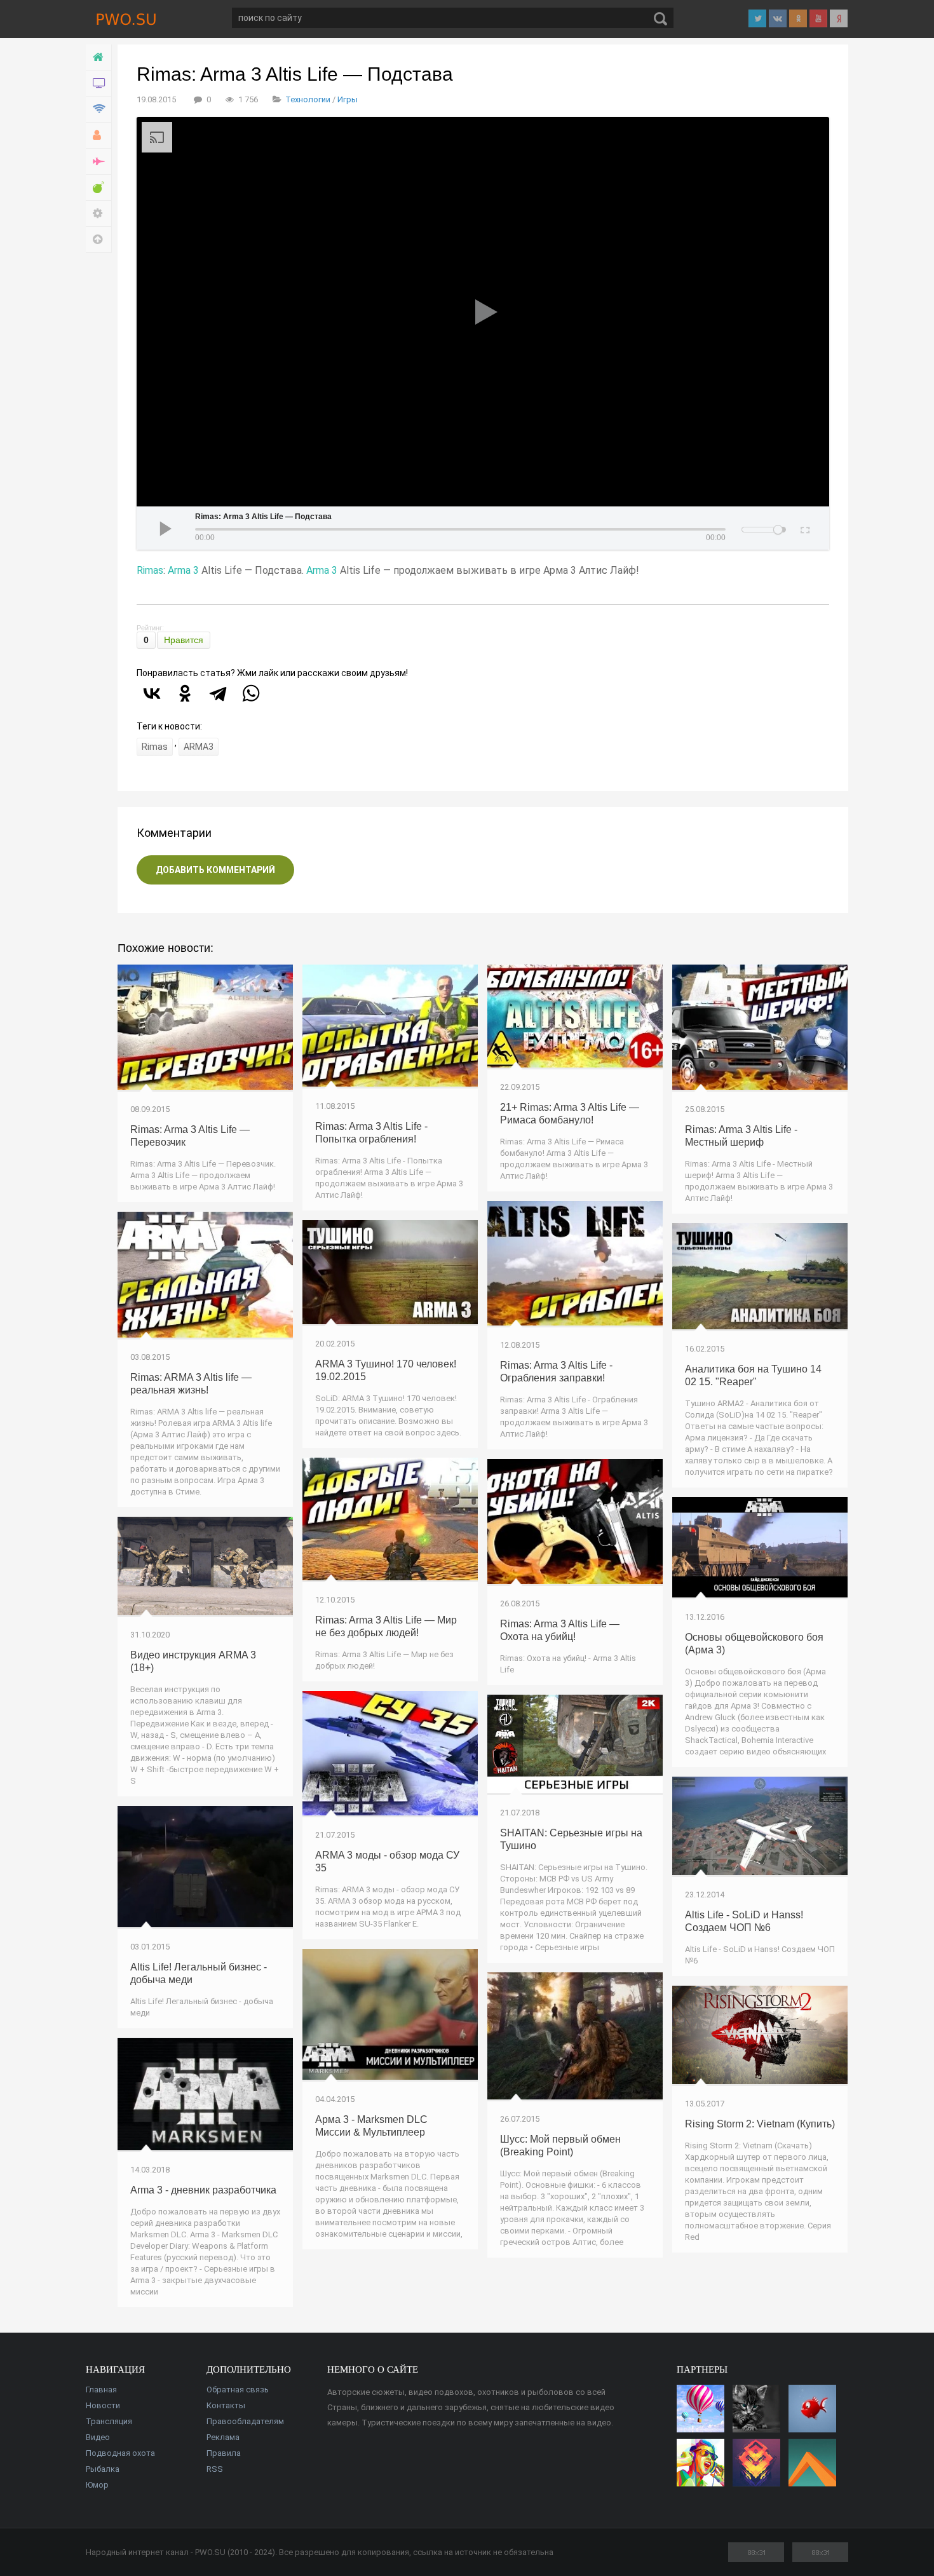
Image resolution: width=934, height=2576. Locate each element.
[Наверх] (99, 240)
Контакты (226, 2405)
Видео (98, 2437)
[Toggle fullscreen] (804, 528)
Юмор (97, 2485)
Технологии (308, 99)
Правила (224, 2453)
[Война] (99, 162)
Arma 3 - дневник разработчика (203, 2190)
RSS (215, 2469)
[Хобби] (99, 136)
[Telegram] (218, 693)
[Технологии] (99, 110)
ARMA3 (199, 747)
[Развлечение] (99, 188)
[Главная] (99, 58)
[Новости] (99, 84)
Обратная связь (238, 2390)
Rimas (150, 570)
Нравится (184, 640)
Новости (103, 2405)
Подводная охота (120, 2453)
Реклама (223, 2437)
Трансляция (109, 2421)
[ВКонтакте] (152, 693)
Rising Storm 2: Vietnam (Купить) (760, 2124)
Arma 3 (183, 570)
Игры (348, 99)
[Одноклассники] (185, 693)
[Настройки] (99, 214)
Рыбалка (103, 2469)
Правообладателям (245, 2421)
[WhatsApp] (251, 693)
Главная (101, 2390)
